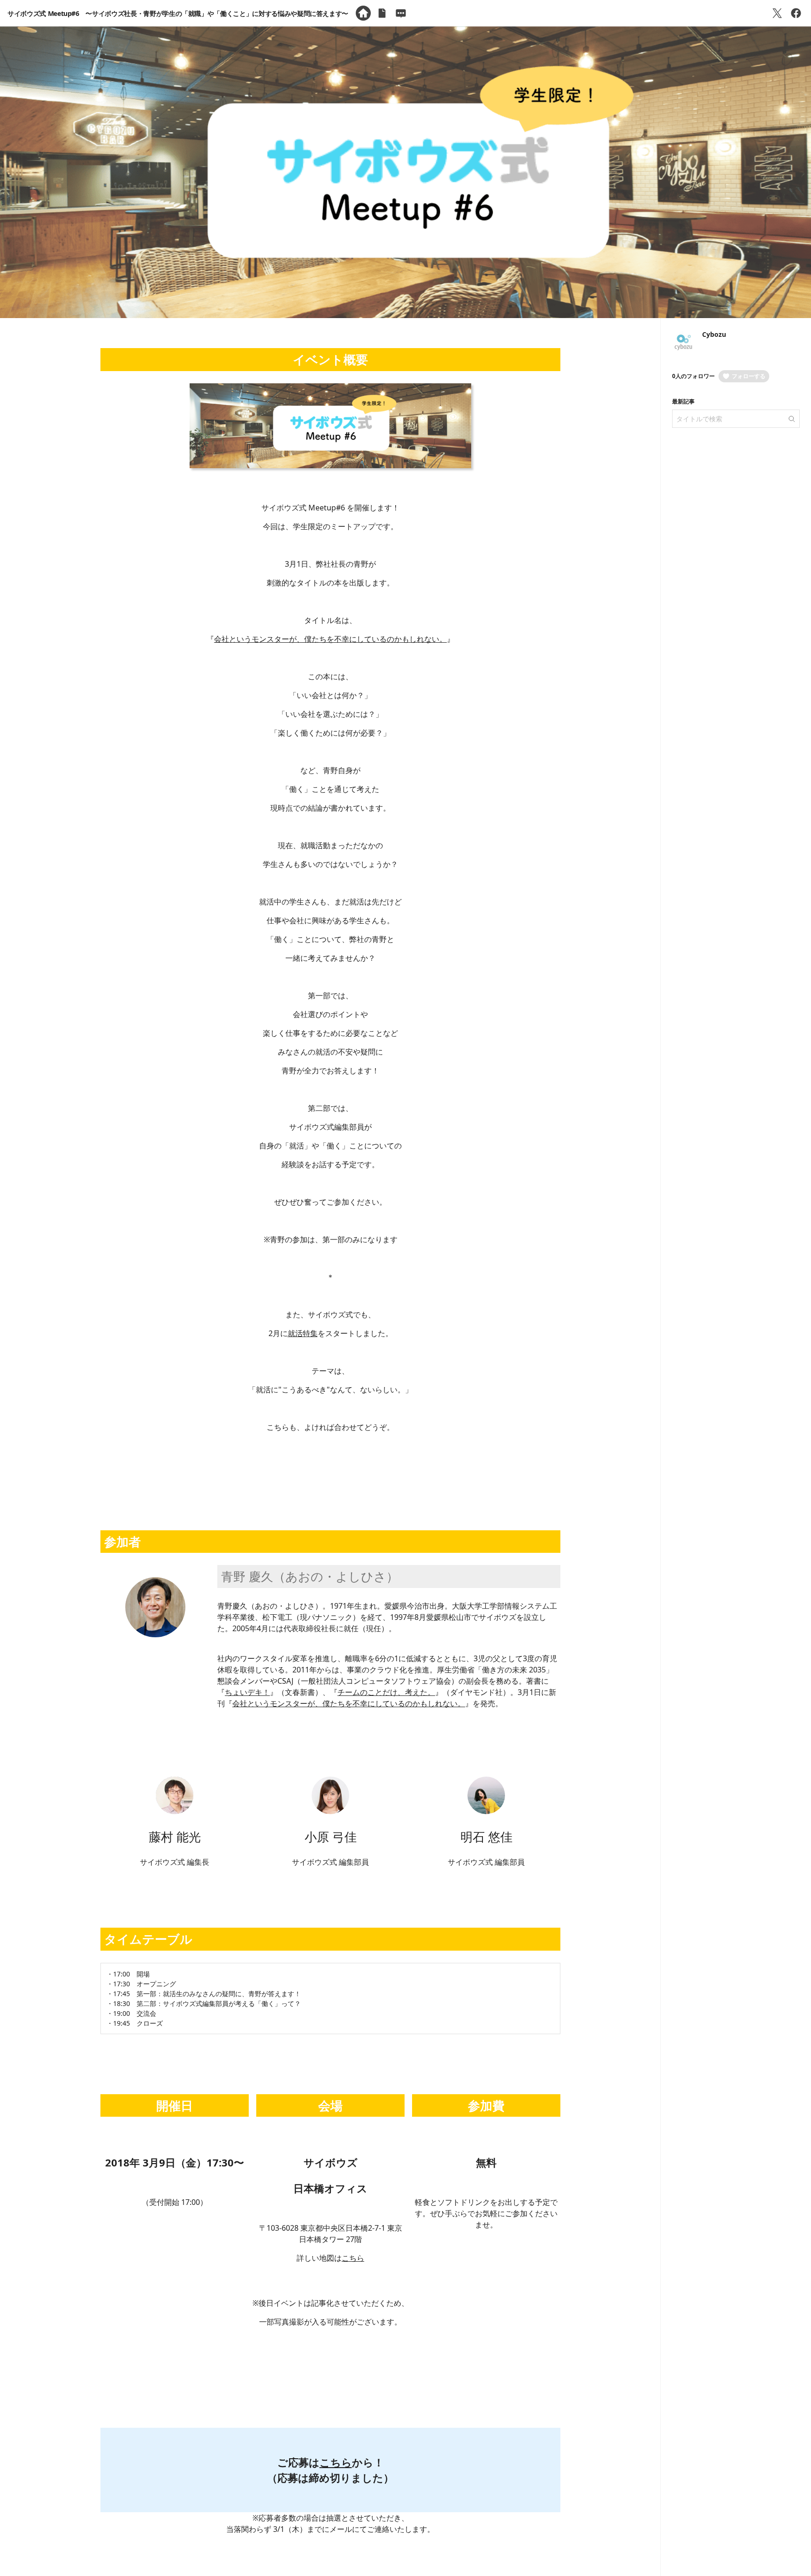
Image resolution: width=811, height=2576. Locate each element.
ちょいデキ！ (247, 1692)
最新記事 (683, 401)
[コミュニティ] (401, 13)
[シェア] (796, 13)
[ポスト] (777, 13)
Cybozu (714, 334)
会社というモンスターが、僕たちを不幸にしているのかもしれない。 (330, 639)
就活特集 (303, 1333)
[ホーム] (363, 13)
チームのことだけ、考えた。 (386, 1692)
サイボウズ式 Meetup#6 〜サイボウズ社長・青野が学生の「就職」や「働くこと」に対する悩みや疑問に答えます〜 (178, 13)
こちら (353, 2258)
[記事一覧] (382, 13)
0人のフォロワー (693, 376)
